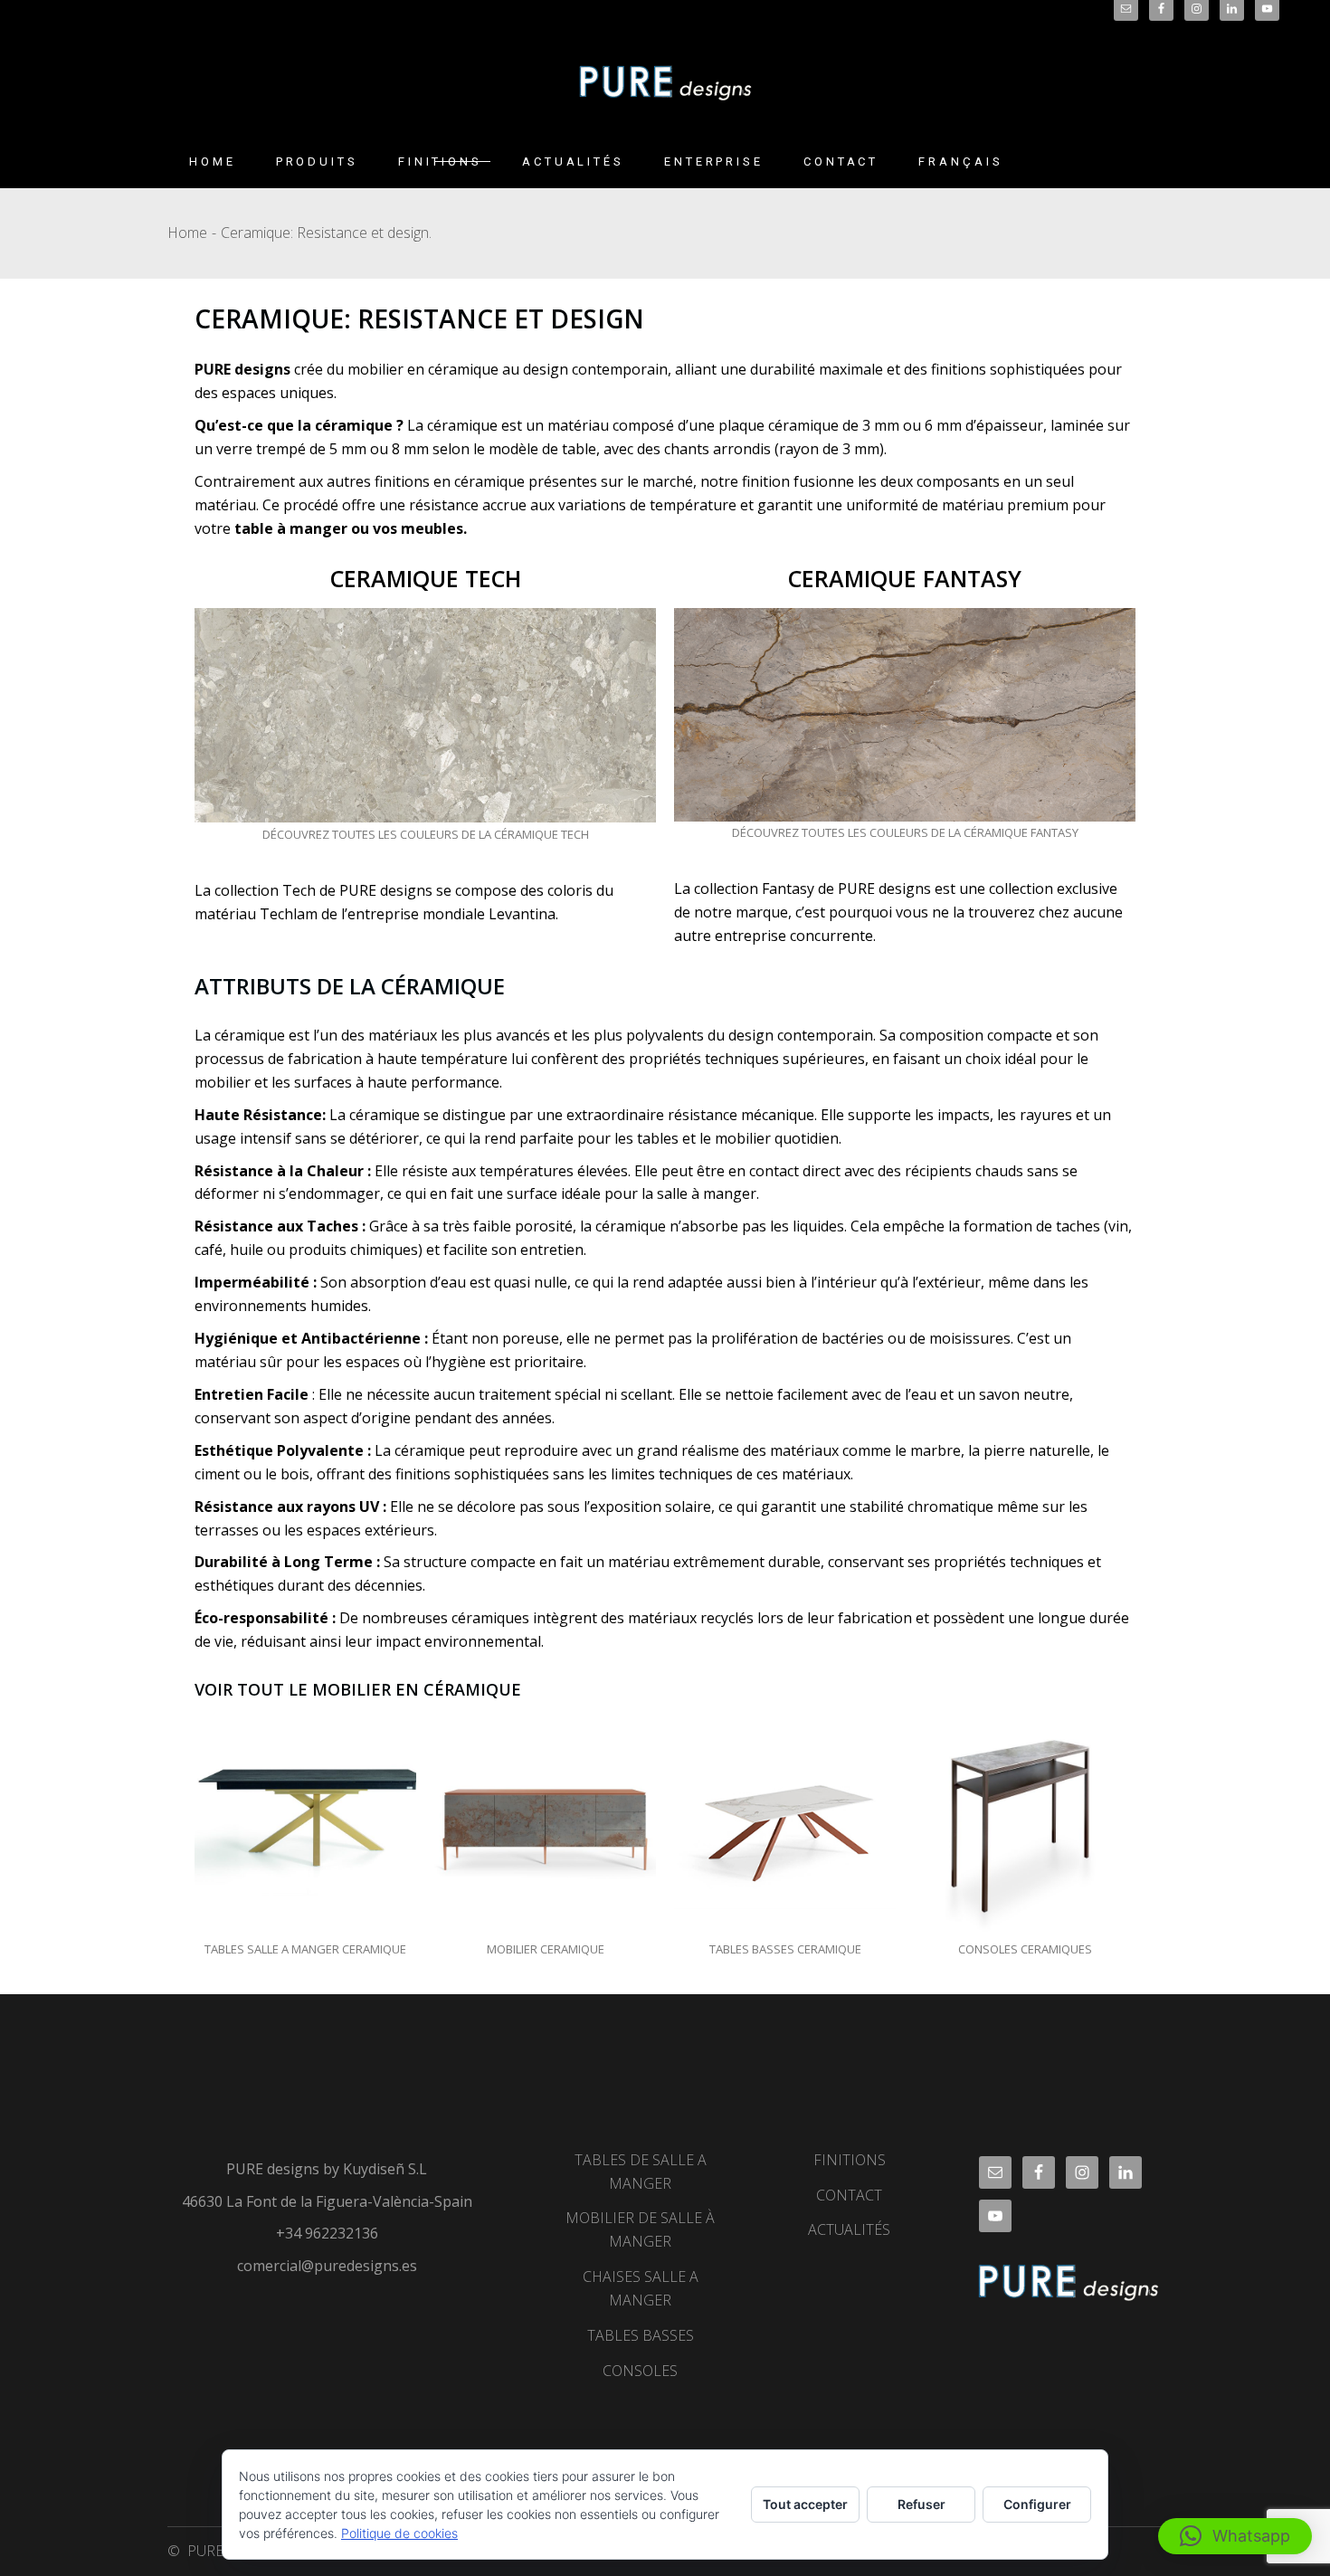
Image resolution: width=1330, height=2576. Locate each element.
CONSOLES (640, 2371)
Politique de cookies (399, 2533)
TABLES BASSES (641, 2335)
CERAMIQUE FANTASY (905, 578)
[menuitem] (960, 162)
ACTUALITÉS (849, 2229)
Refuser (921, 2504)
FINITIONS (850, 2160)
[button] (1235, 2536)
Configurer (1037, 2504)
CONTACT (849, 2195)
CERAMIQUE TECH (426, 578)
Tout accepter (805, 2504)
